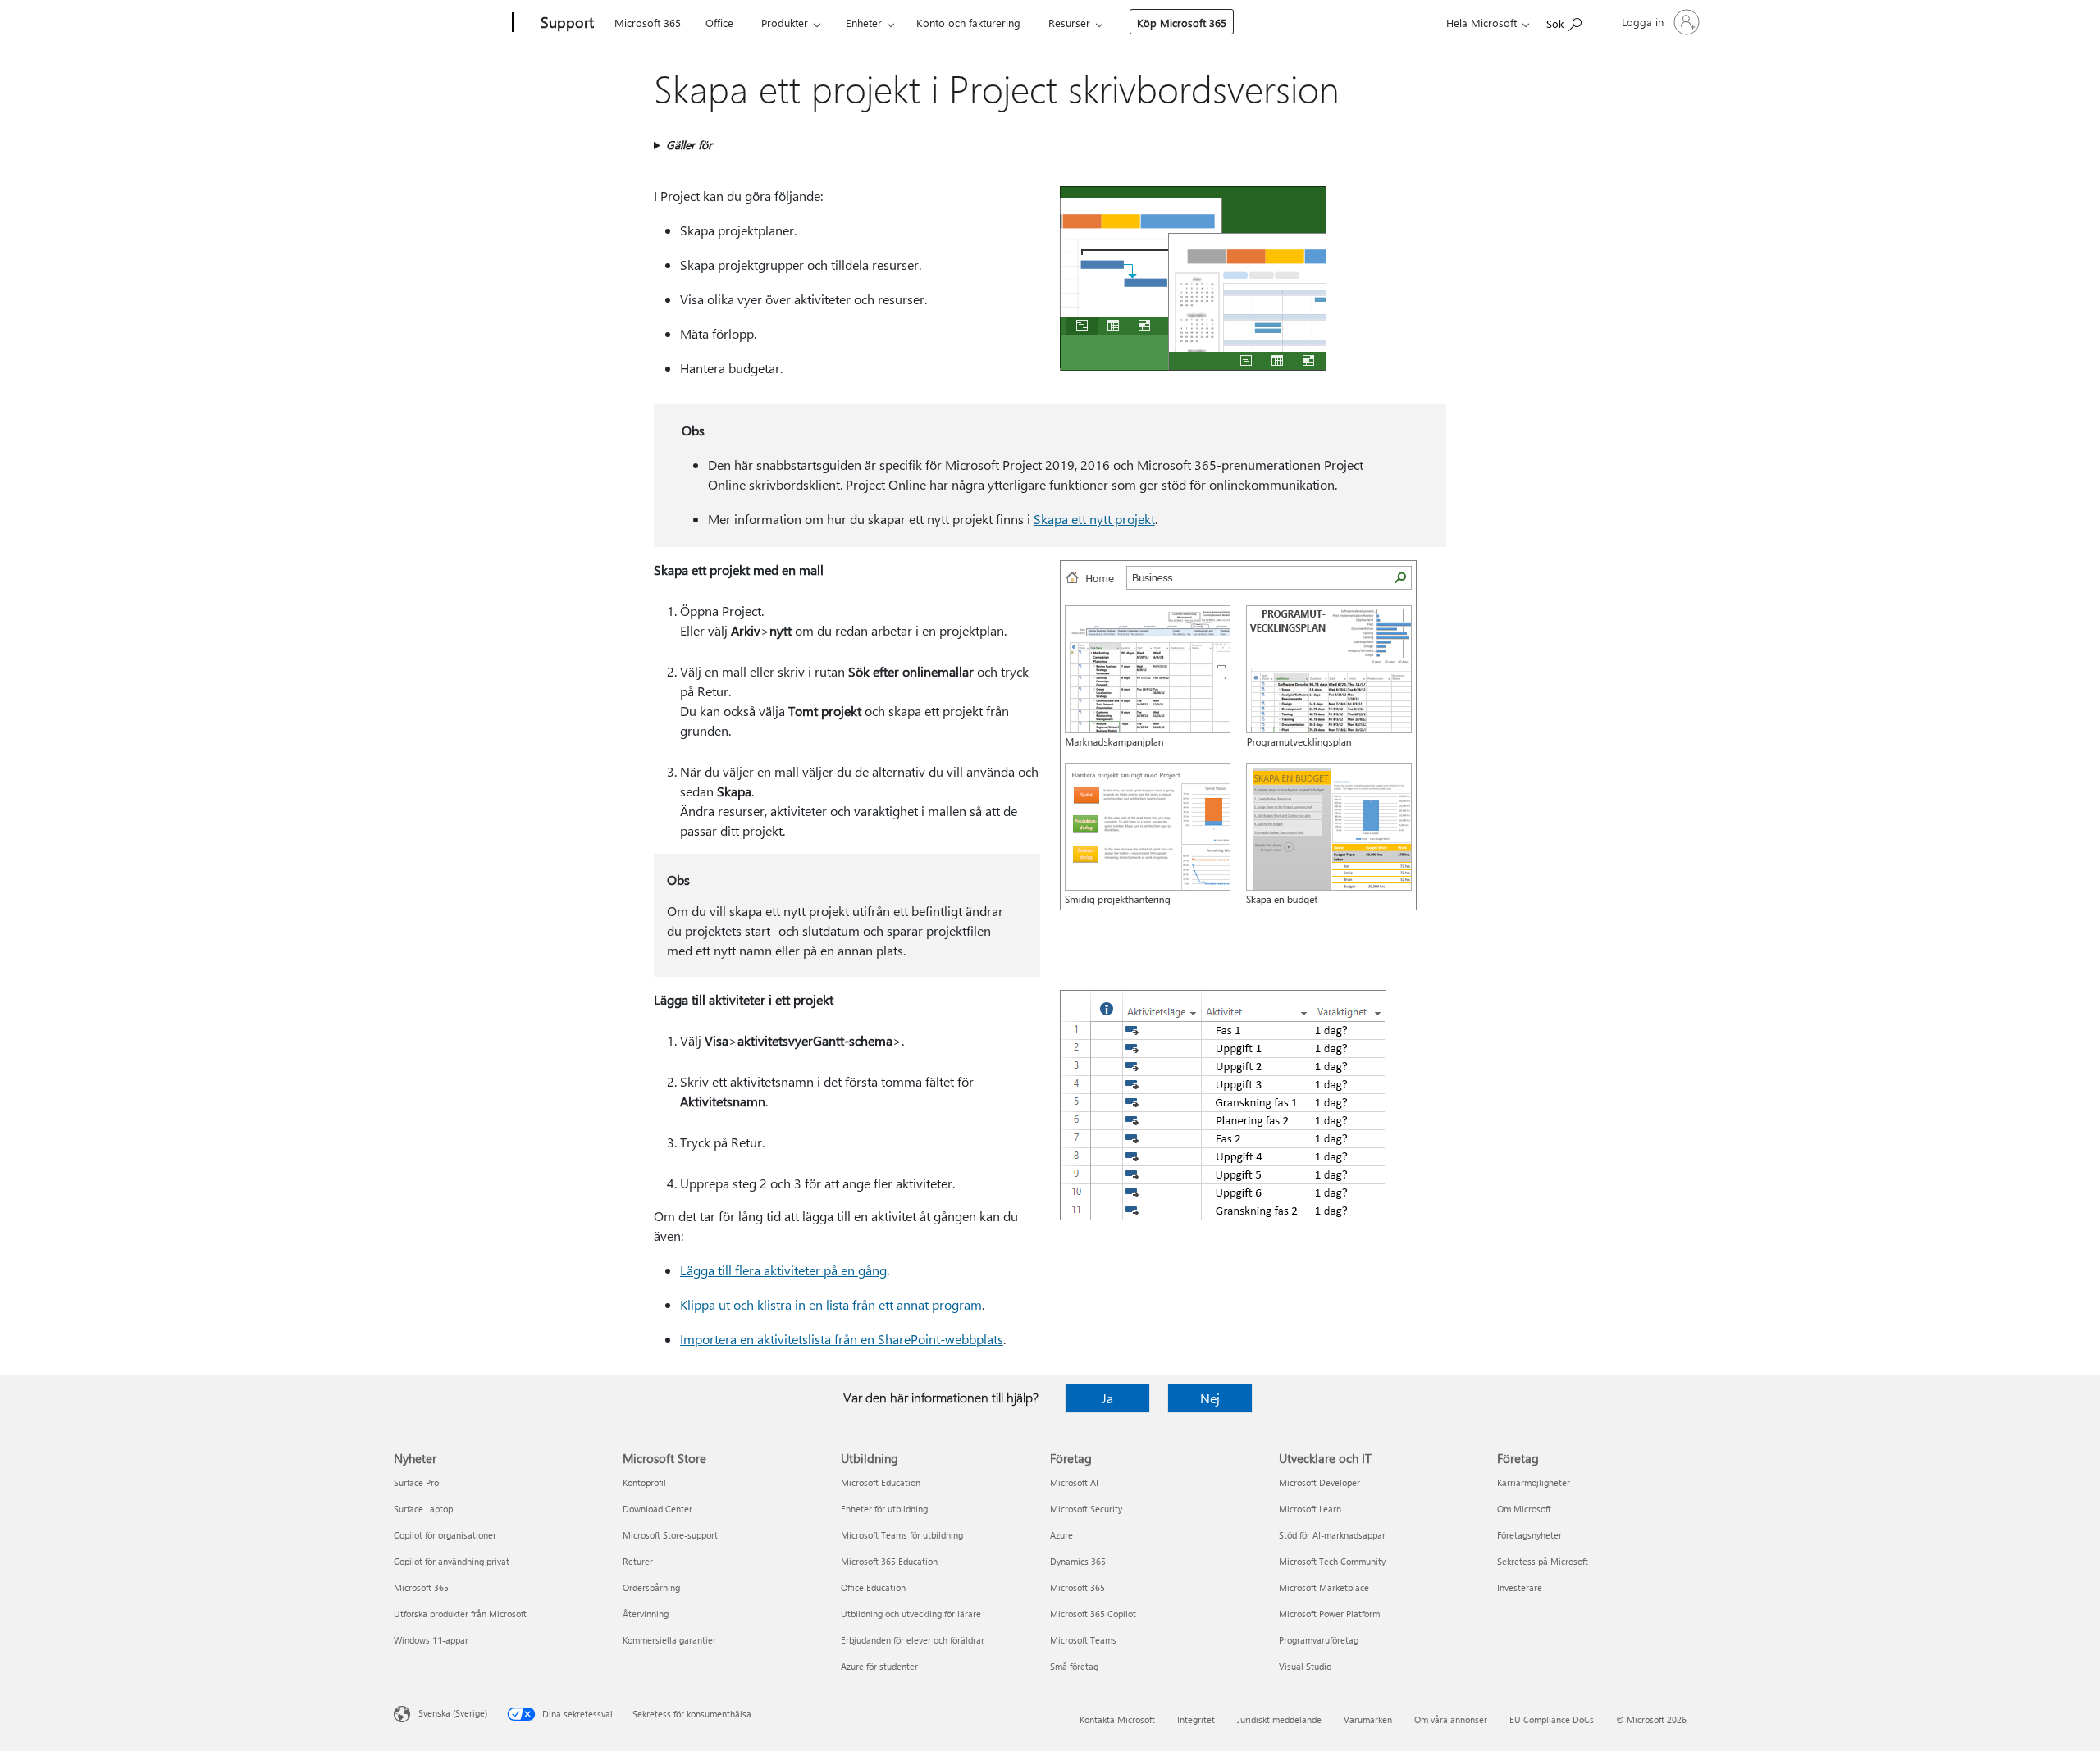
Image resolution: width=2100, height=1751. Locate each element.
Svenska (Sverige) (453, 1713)
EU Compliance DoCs (1552, 1719)
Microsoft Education (881, 1482)
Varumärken (1368, 1719)
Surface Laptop (423, 1509)
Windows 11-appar (431, 1640)
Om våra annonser (1451, 1719)
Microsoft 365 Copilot (1093, 1614)
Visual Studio (1305, 1666)
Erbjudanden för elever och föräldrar (913, 1640)
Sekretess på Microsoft (1543, 1561)
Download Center (657, 1509)
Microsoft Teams (1083, 1640)
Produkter (785, 23)
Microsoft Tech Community (1332, 1561)
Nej (1210, 1398)
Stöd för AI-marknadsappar (1332, 1535)
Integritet (1196, 1719)
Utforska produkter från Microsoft (460, 1614)
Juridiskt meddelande (1279, 1719)
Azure (1061, 1535)
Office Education (873, 1587)
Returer (638, 1561)
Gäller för (689, 145)
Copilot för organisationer (445, 1535)
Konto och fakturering (968, 23)
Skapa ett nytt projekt (1094, 519)
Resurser (1069, 23)
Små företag (1074, 1666)
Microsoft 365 (648, 23)
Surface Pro (416, 1482)
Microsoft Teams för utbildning (902, 1535)
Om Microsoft (1524, 1509)
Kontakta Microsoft (1117, 1719)
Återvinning (646, 1614)
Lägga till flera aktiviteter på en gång (783, 1270)
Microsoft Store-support (670, 1535)
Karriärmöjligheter (1534, 1482)
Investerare (1520, 1587)
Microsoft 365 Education (889, 1561)
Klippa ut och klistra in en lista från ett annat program (831, 1304)
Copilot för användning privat (452, 1561)
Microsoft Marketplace (1324, 1587)
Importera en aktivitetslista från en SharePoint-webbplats (842, 1339)
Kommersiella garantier (669, 1640)
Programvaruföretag (1319, 1640)
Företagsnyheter (1529, 1535)
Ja (1107, 1398)
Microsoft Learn (1310, 1509)
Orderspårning (651, 1587)
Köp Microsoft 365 (1182, 23)
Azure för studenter (879, 1666)
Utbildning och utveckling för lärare (911, 1614)
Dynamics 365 (1078, 1561)
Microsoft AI (1074, 1482)
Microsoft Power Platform (1329, 1614)
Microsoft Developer (1319, 1482)
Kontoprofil (644, 1482)
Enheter (864, 23)
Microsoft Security (1086, 1509)
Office (719, 23)
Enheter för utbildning (884, 1509)
